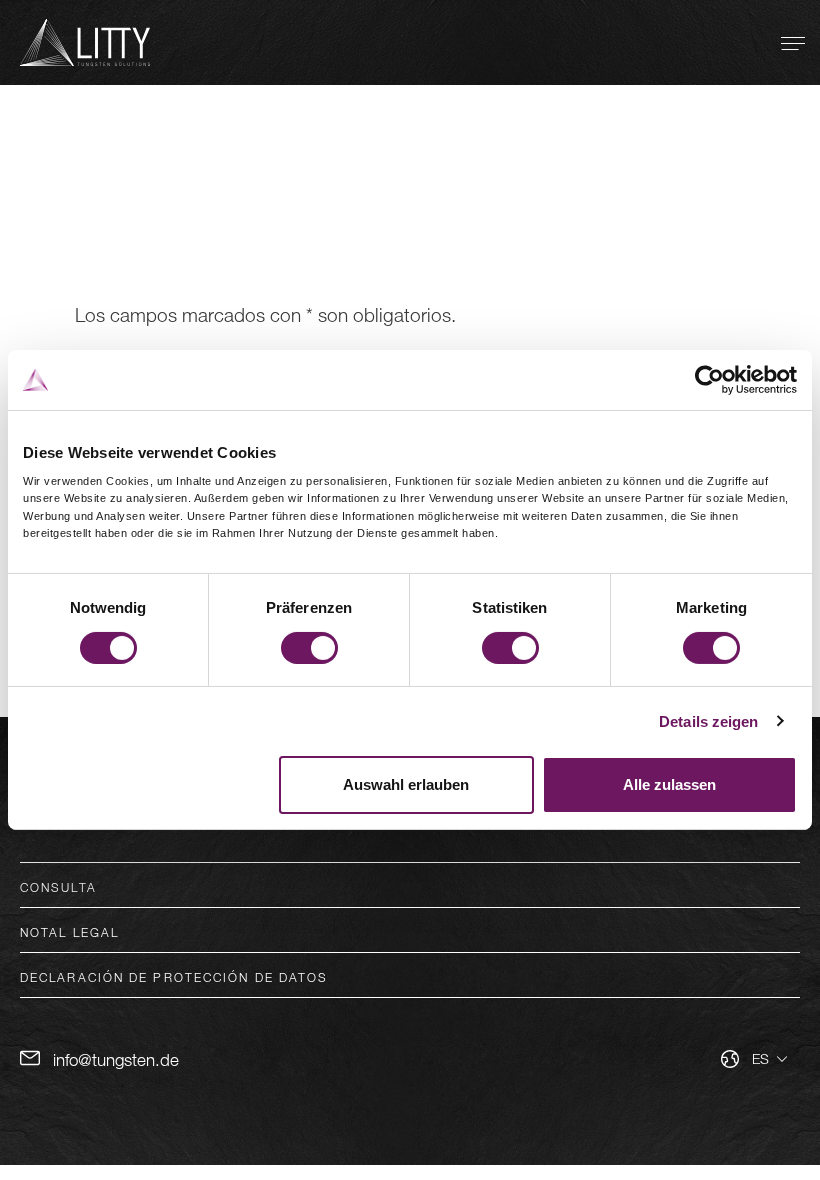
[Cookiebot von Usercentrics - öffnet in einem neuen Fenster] (709, 380)
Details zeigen (708, 721)
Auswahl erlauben (406, 784)
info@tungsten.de (116, 1059)
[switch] (309, 648)
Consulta (58, 887)
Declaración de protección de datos (174, 977)
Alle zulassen (669, 784)
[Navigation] (793, 43)
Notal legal (69, 932)
